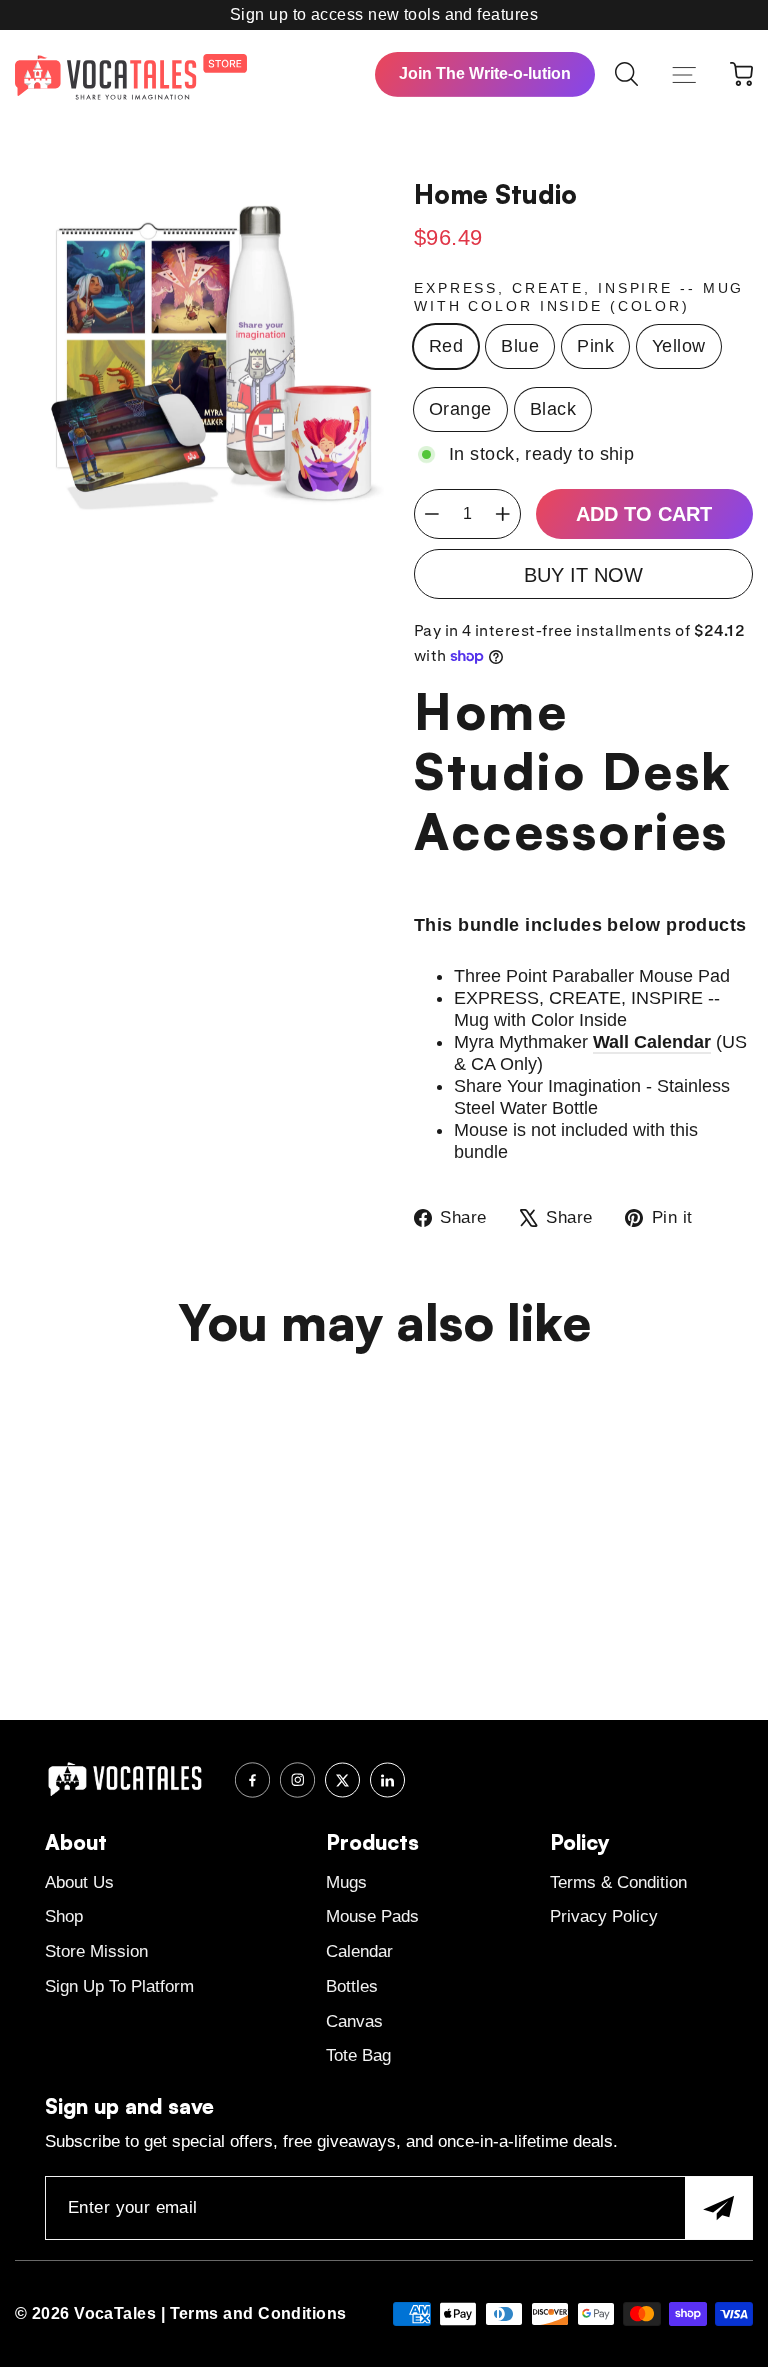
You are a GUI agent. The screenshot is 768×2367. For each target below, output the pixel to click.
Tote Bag (358, 2055)
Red (446, 346)
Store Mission (96, 1951)
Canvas (354, 2021)
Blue (520, 346)
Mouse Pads (372, 1916)
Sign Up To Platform (119, 1986)
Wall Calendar (652, 1042)
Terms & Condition (618, 1882)
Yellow (679, 346)
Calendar (359, 1951)
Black (553, 409)
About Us (79, 1882)
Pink (595, 346)
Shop (64, 1916)
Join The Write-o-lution (485, 73)
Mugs (346, 1882)
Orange (460, 409)
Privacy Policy (604, 1916)
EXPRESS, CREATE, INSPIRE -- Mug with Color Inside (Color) (579, 296)
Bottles (352, 1986)
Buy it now (583, 575)
